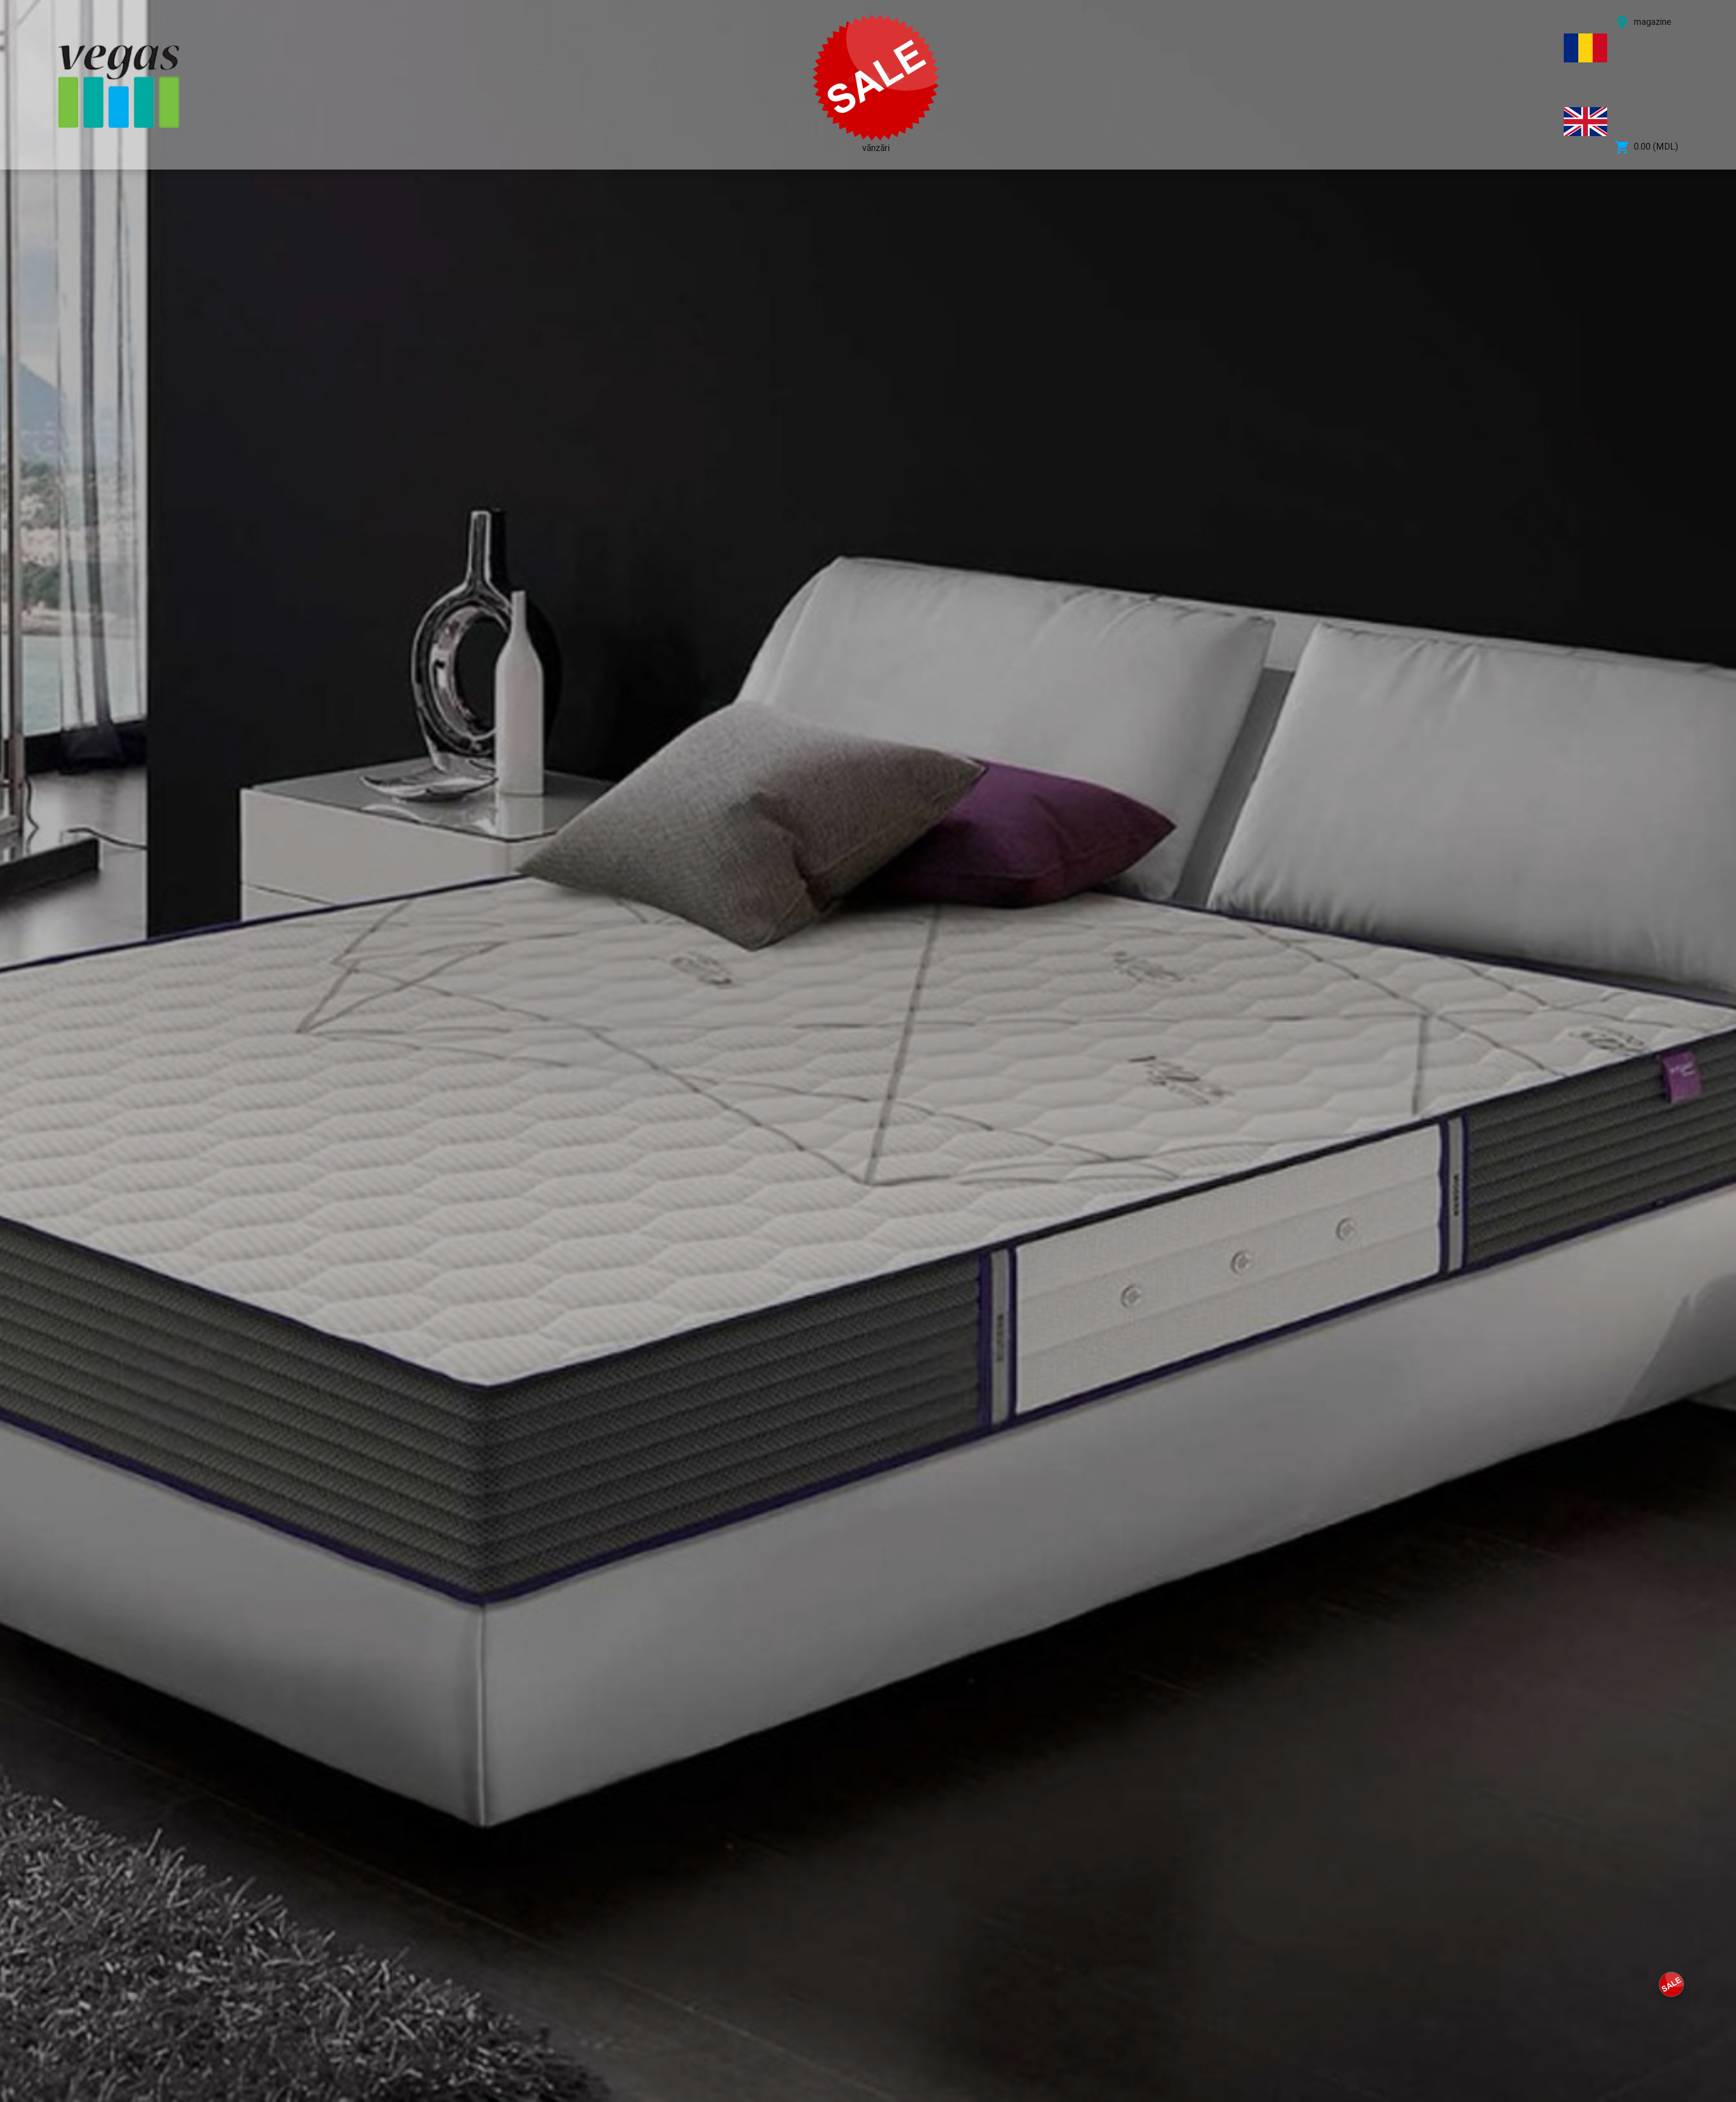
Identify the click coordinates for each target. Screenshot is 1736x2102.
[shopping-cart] (1671, 1984)
